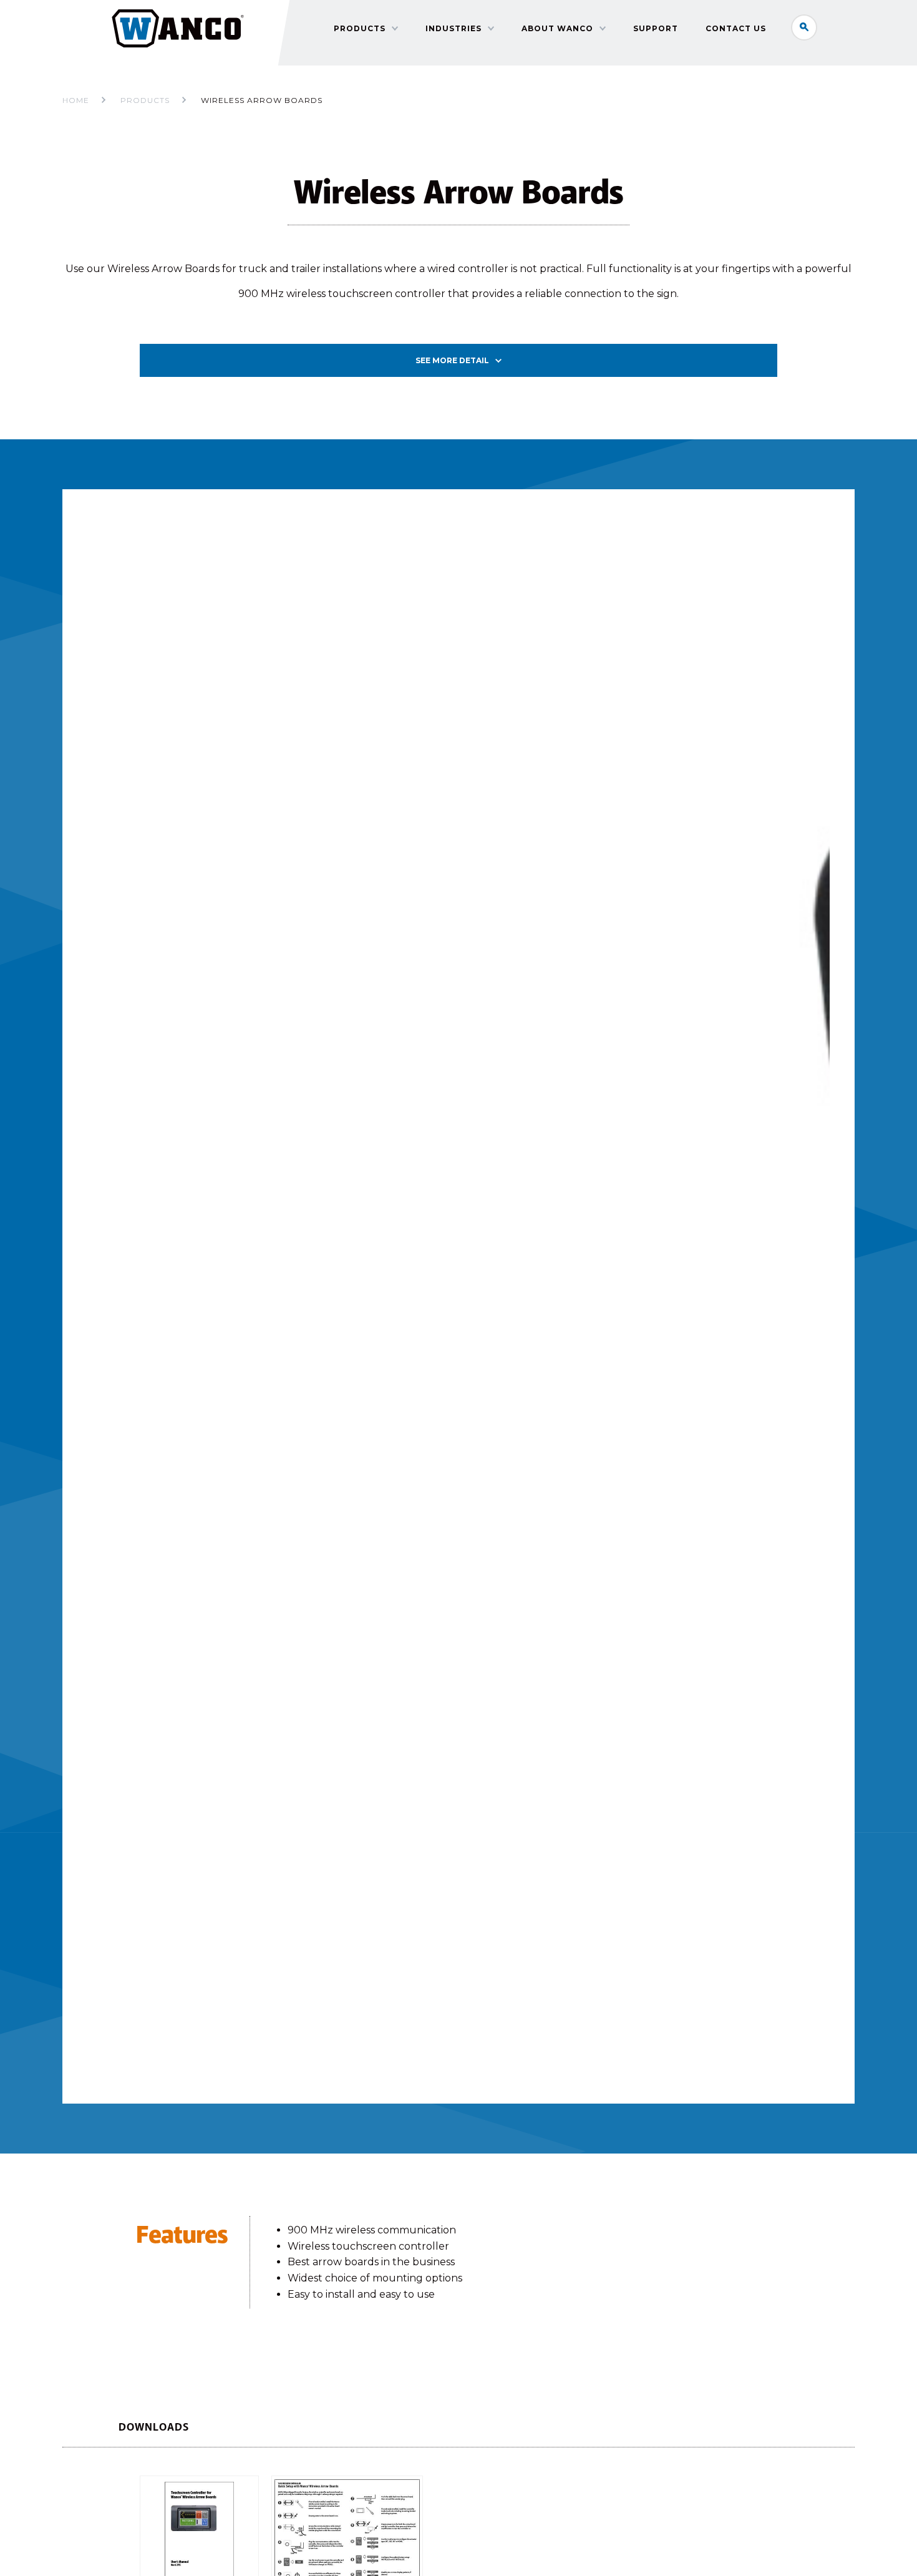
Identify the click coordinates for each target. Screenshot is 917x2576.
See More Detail (452, 360)
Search (804, 27)
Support (656, 28)
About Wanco (557, 28)
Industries (454, 28)
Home (76, 100)
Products (360, 28)
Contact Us (736, 28)
